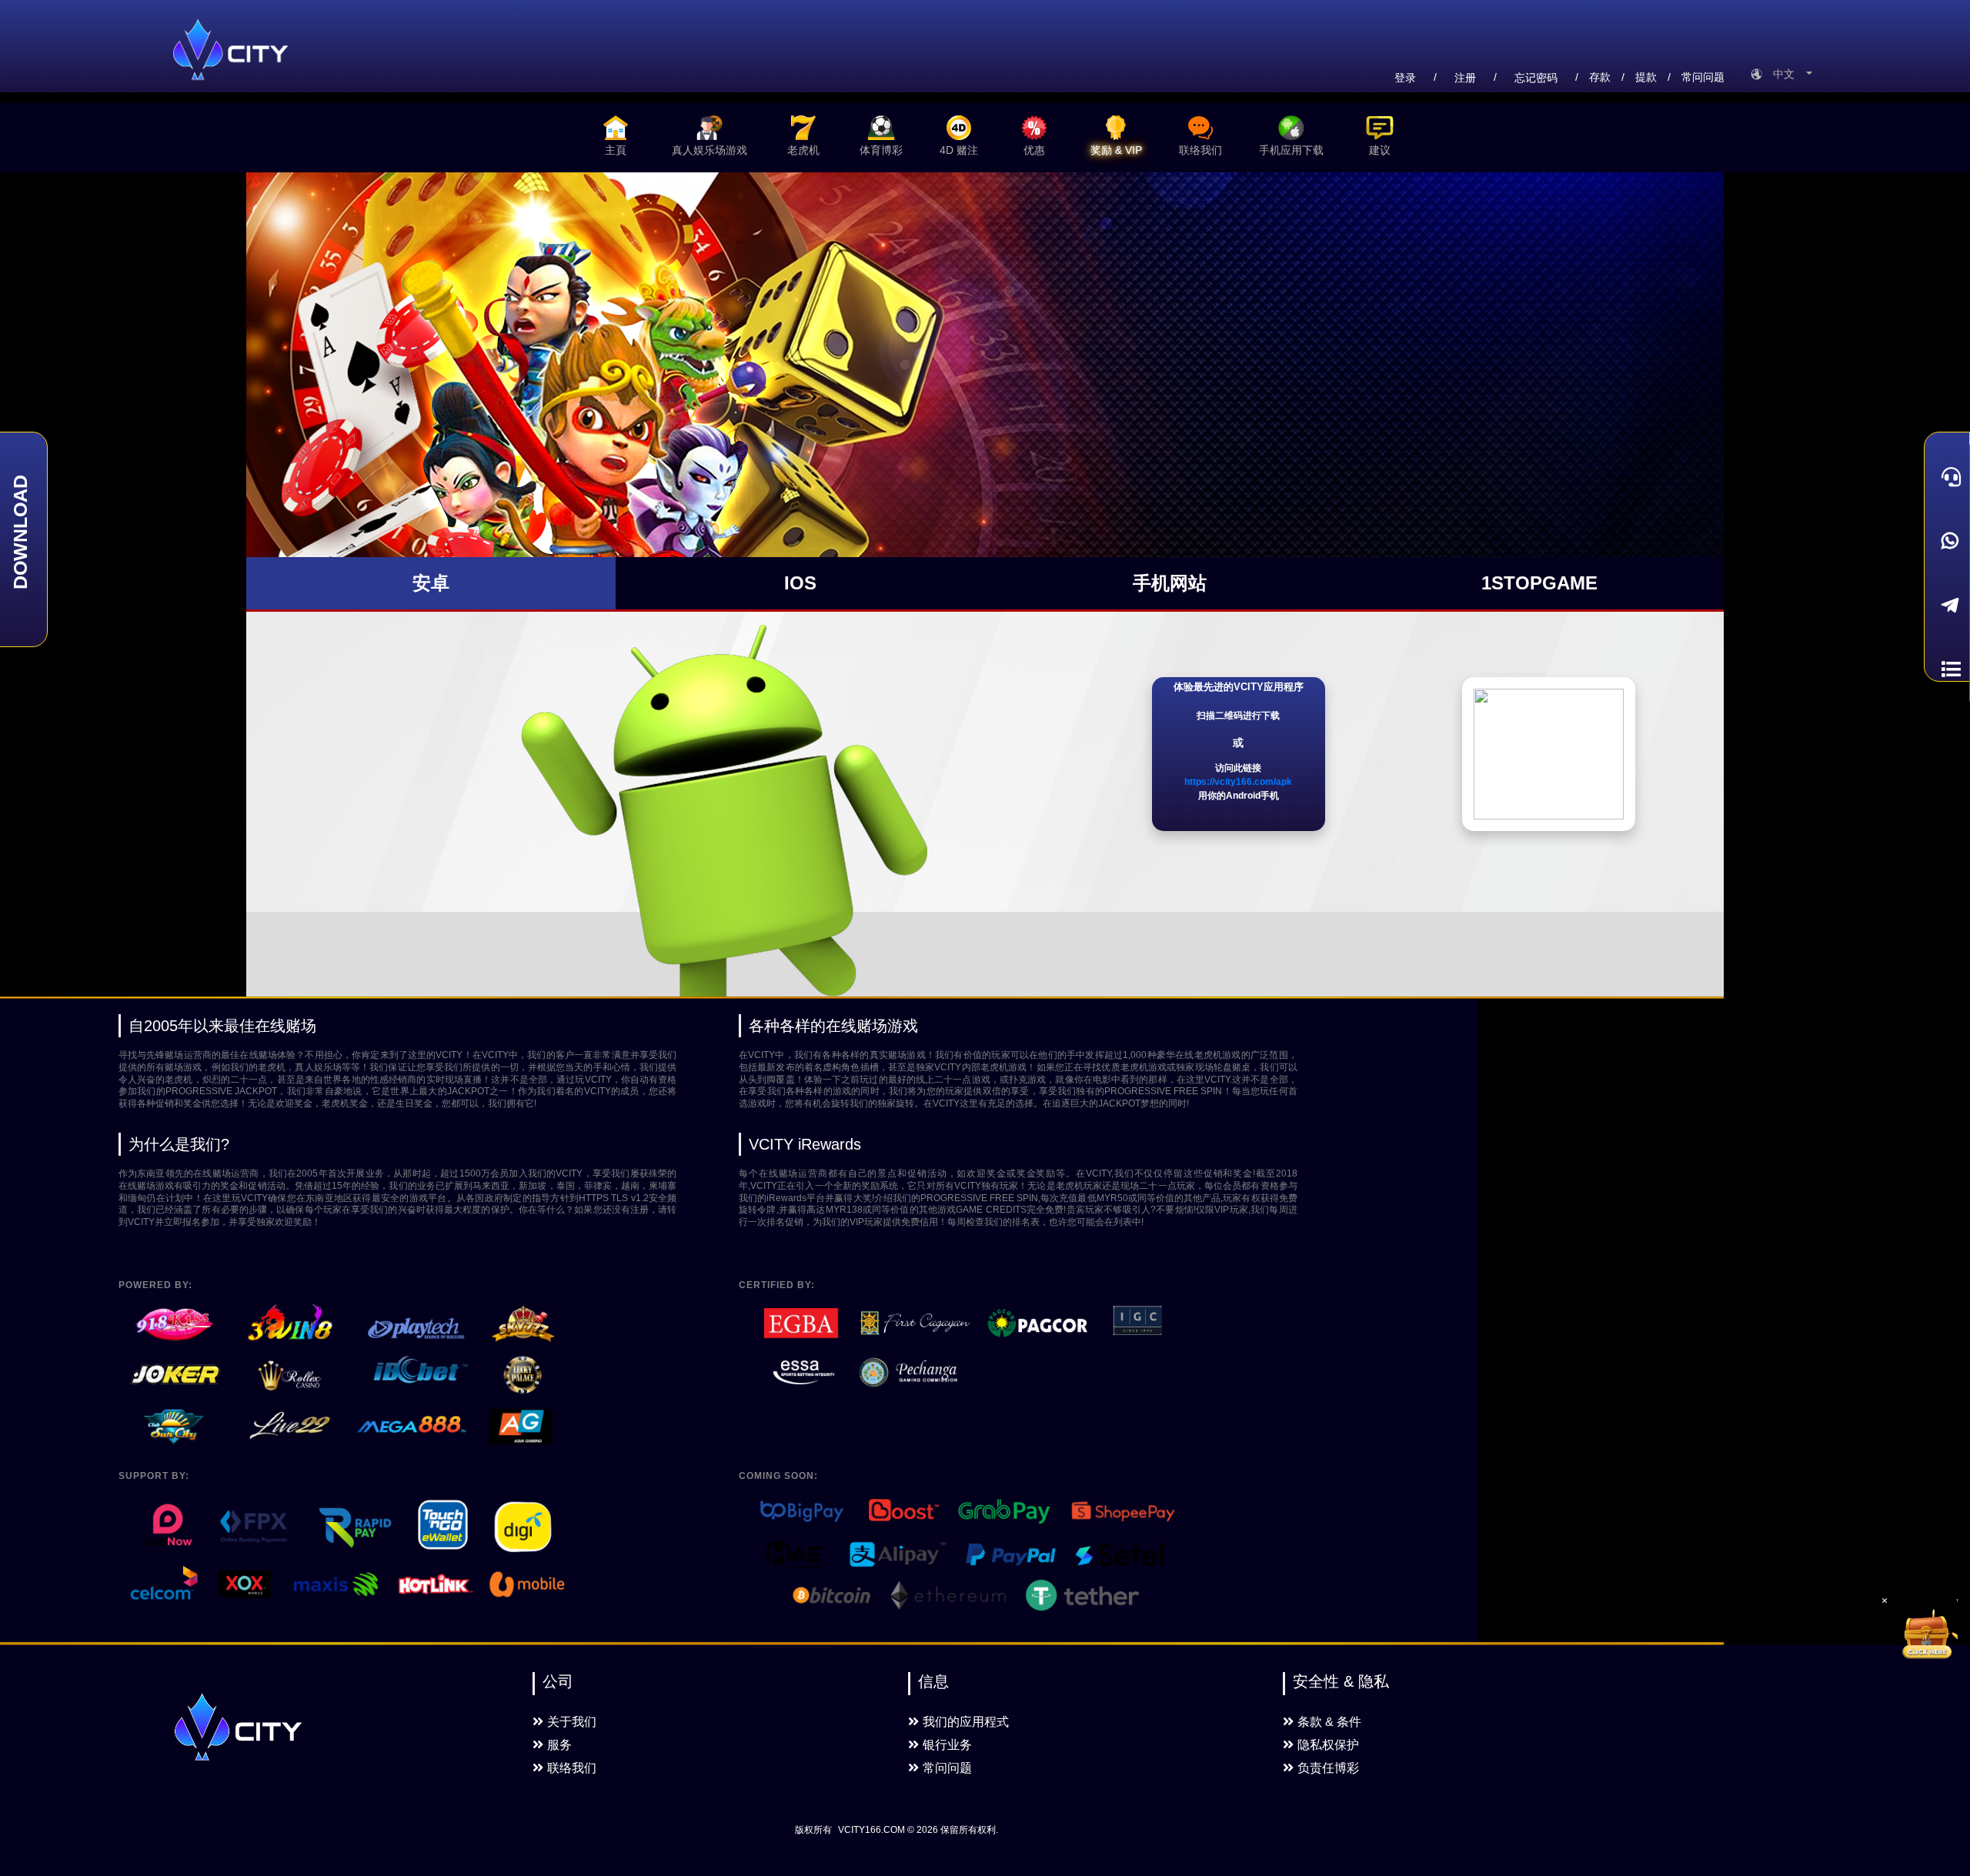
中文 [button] (1788, 74)
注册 (1465, 78)
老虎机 (803, 150)
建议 (1380, 150)
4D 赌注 (959, 150)
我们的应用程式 (966, 1722)
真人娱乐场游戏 (710, 150)
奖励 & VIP (1116, 150)
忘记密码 (1536, 78)
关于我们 (572, 1722)
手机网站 (1170, 583)
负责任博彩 (1328, 1768)
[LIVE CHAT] (1947, 477)
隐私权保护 (1328, 1745)
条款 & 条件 (1329, 1722)
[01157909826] (1947, 541)
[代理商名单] (1947, 669)
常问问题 (1703, 77)
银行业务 (947, 1745)
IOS (800, 583)
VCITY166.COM (871, 1830)
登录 (1405, 78)
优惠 (1034, 150)
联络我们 (1200, 150)
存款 (1600, 77)
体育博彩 (881, 150)
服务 (559, 1745)
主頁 (616, 150)
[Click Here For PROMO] (1927, 1630)
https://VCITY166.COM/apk (1238, 782)
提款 (1646, 77)
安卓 (431, 583)
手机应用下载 (1291, 150)
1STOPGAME (1539, 583)
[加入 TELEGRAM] (1947, 606)
